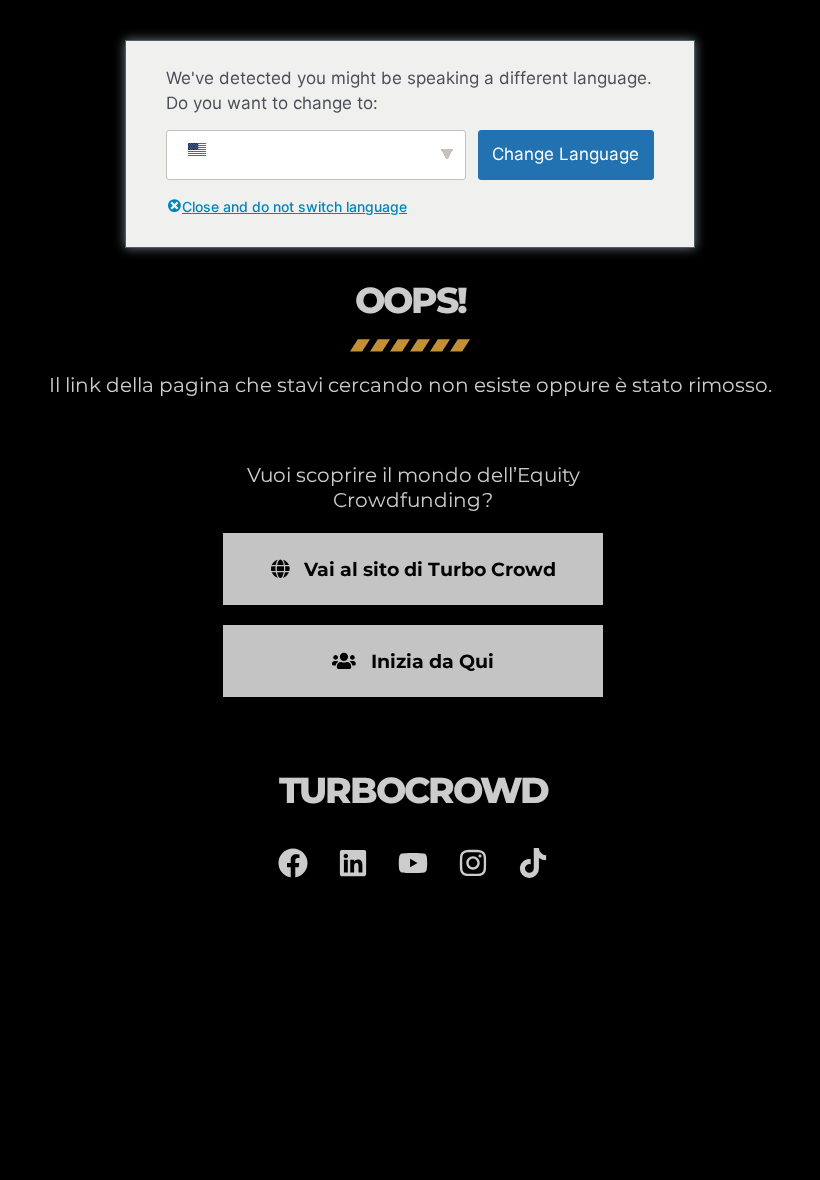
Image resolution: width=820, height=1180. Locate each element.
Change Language (565, 154)
